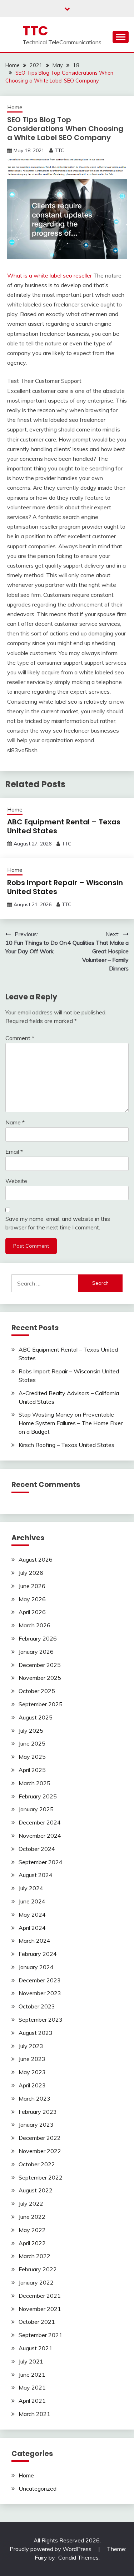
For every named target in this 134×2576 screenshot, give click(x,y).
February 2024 (38, 1954)
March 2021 (34, 2414)
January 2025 (36, 1809)
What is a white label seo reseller (49, 275)
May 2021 (32, 2387)
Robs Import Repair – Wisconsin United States (65, 887)
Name (15, 1122)
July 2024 (31, 1888)
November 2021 (40, 2309)
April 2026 (32, 1612)
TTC (35, 31)
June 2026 (32, 1586)
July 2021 (31, 2361)
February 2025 (38, 1796)
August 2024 (36, 1875)
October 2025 (37, 1691)
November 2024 (40, 1836)
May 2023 (32, 2072)
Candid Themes (78, 2557)
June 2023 (32, 2059)
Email (14, 1152)
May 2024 (32, 1914)
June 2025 (32, 1743)
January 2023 (36, 2125)
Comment (20, 1038)
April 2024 (32, 1928)
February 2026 (38, 1638)
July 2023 (31, 2046)
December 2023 (40, 1980)
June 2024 (32, 1901)
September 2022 (41, 2177)
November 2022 (40, 2151)
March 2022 (34, 2256)
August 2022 (36, 2190)
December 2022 (40, 2138)
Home (15, 107)
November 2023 (40, 1993)
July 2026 (31, 1573)
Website (16, 1181)
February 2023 (38, 2112)
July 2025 (31, 1731)
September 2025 (41, 1704)
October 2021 (37, 2322)
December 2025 (40, 1665)
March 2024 (34, 1941)
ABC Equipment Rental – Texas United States (64, 826)
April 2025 (32, 1770)
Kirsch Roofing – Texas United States (66, 1445)
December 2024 (40, 1822)
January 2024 (36, 1967)
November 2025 (40, 1678)
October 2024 (37, 1849)
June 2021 (32, 2375)
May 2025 (32, 1757)
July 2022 (31, 2203)
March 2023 (34, 2098)
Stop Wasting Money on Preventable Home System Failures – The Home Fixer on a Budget (71, 1423)
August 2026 (36, 1559)
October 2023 (37, 2006)
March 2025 (34, 1783)
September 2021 (41, 2335)
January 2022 (36, 2282)
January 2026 (36, 1652)
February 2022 (38, 2269)
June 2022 (32, 2217)
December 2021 (40, 2296)
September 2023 (41, 2020)
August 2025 (36, 1717)
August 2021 (36, 2348)
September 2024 (41, 1862)
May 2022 (32, 2230)
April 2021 (32, 2401)
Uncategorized (38, 2488)
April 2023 (32, 2085)
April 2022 (32, 2243)
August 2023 (36, 2033)
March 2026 (34, 1625)
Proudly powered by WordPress (51, 2549)
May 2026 (32, 1599)
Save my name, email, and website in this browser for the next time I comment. (58, 1223)
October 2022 (37, 2164)
